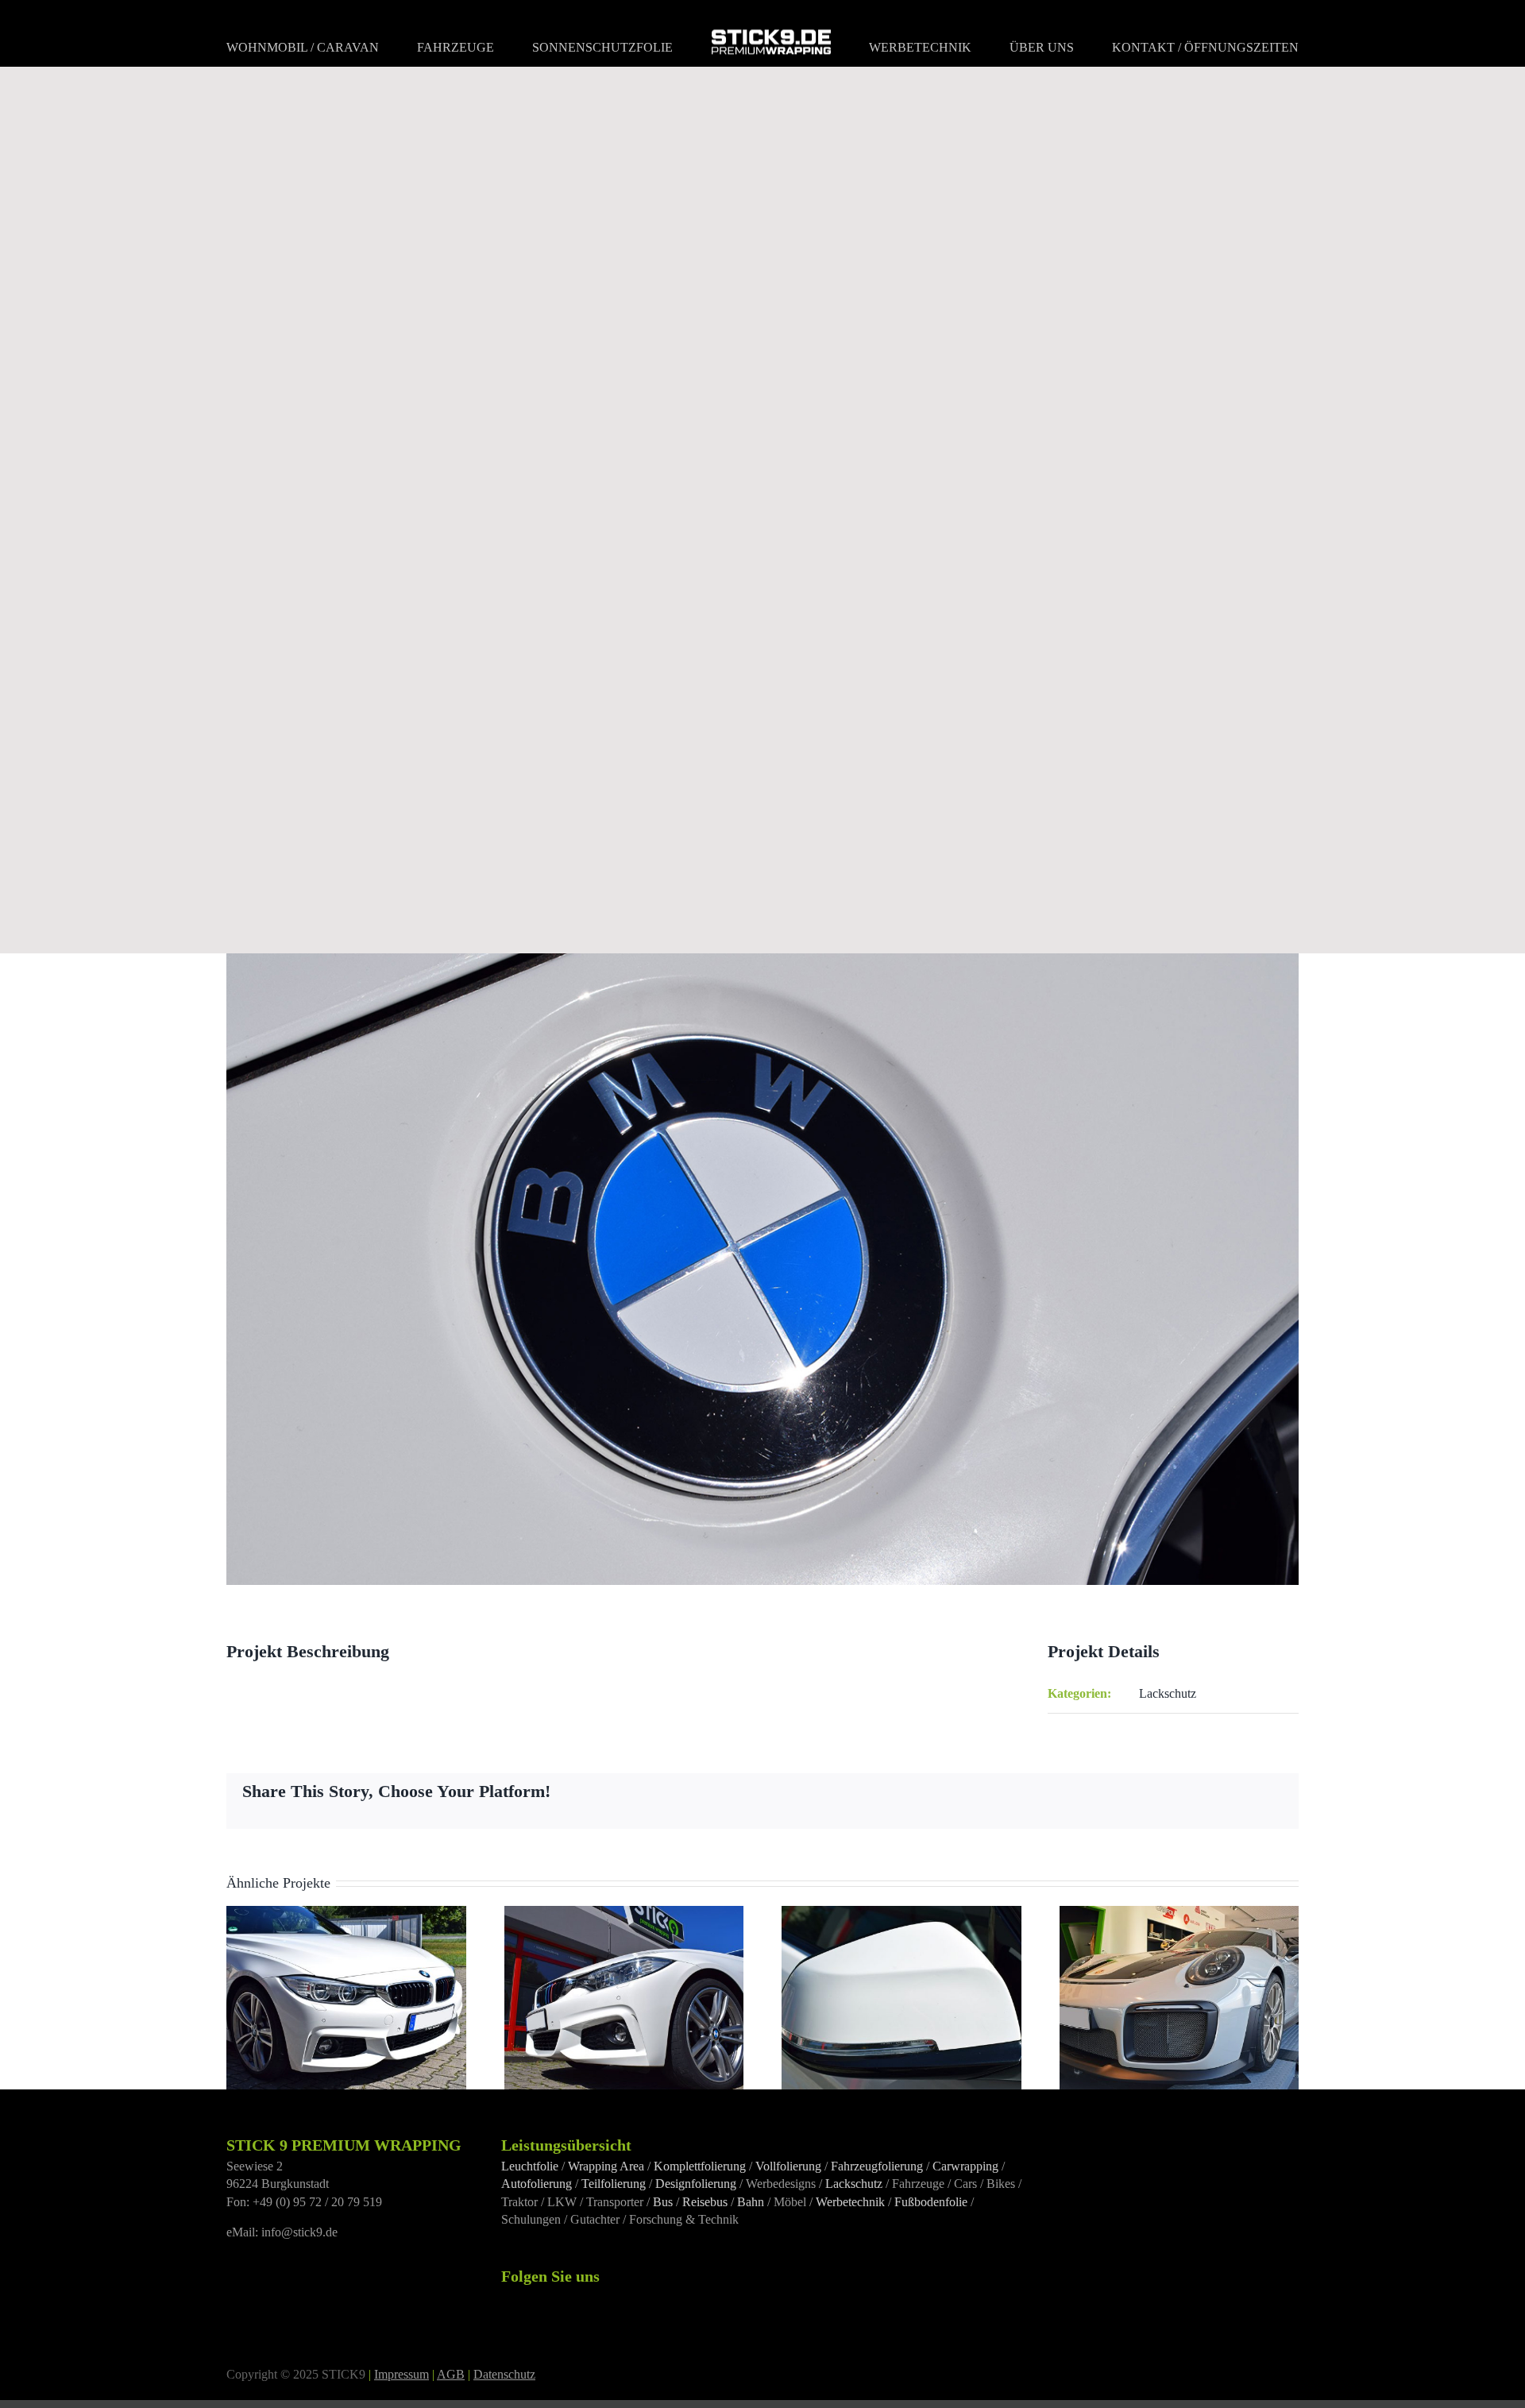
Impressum (402, 2374)
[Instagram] (527, 2298)
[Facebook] (506, 2298)
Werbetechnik (850, 2202)
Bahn (751, 2202)
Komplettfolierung (700, 2166)
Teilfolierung (614, 2184)
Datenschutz (504, 2374)
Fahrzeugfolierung (877, 2166)
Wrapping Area (606, 2166)
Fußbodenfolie (931, 2202)
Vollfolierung (788, 2166)
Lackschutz (1168, 1693)
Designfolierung (696, 2184)
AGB (451, 2374)
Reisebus (705, 2202)
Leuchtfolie (530, 2166)
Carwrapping (965, 2166)
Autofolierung (537, 2184)
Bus (663, 2202)
